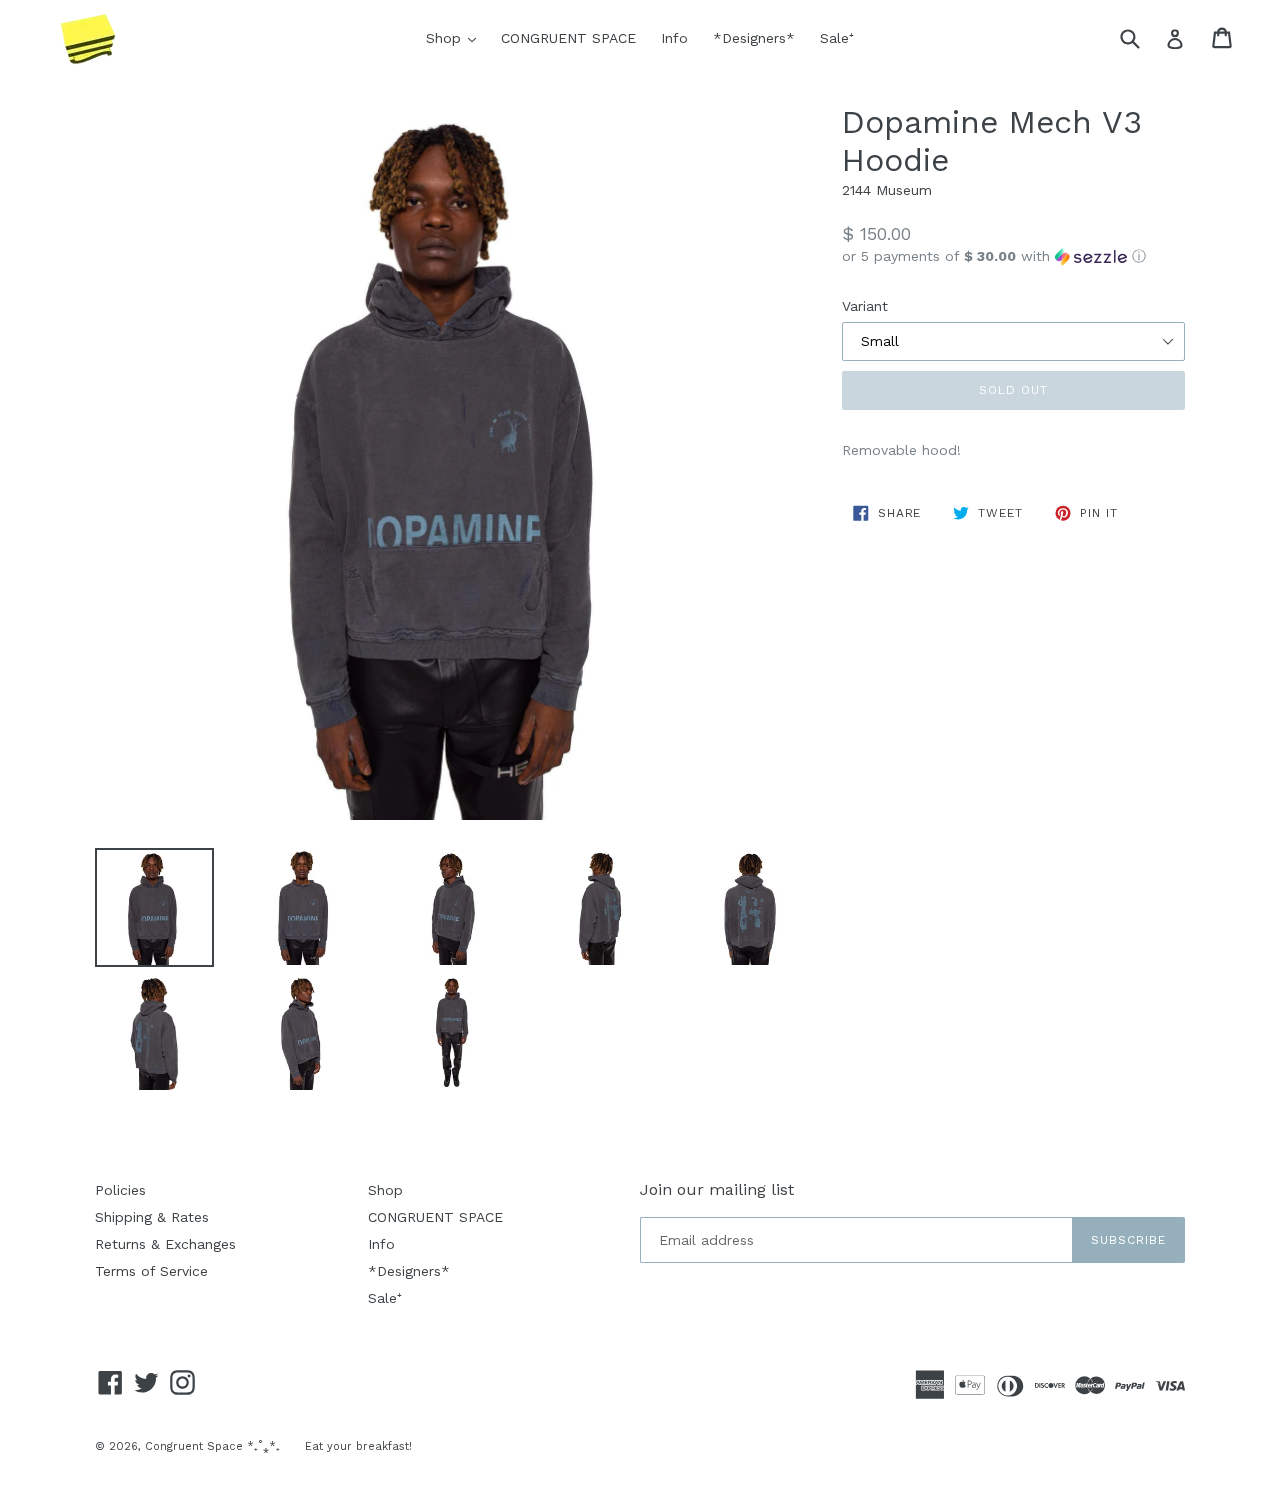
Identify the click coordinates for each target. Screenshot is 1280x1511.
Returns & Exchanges (165, 1244)
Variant (865, 306)
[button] (1013, 256)
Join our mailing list (717, 1189)
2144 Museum (887, 190)
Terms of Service (151, 1271)
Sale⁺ (837, 38)
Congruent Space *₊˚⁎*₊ (212, 1446)
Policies (120, 1190)
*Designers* (754, 38)
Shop (456, 37)
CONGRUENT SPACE (568, 38)
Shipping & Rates (152, 1217)
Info (674, 38)
